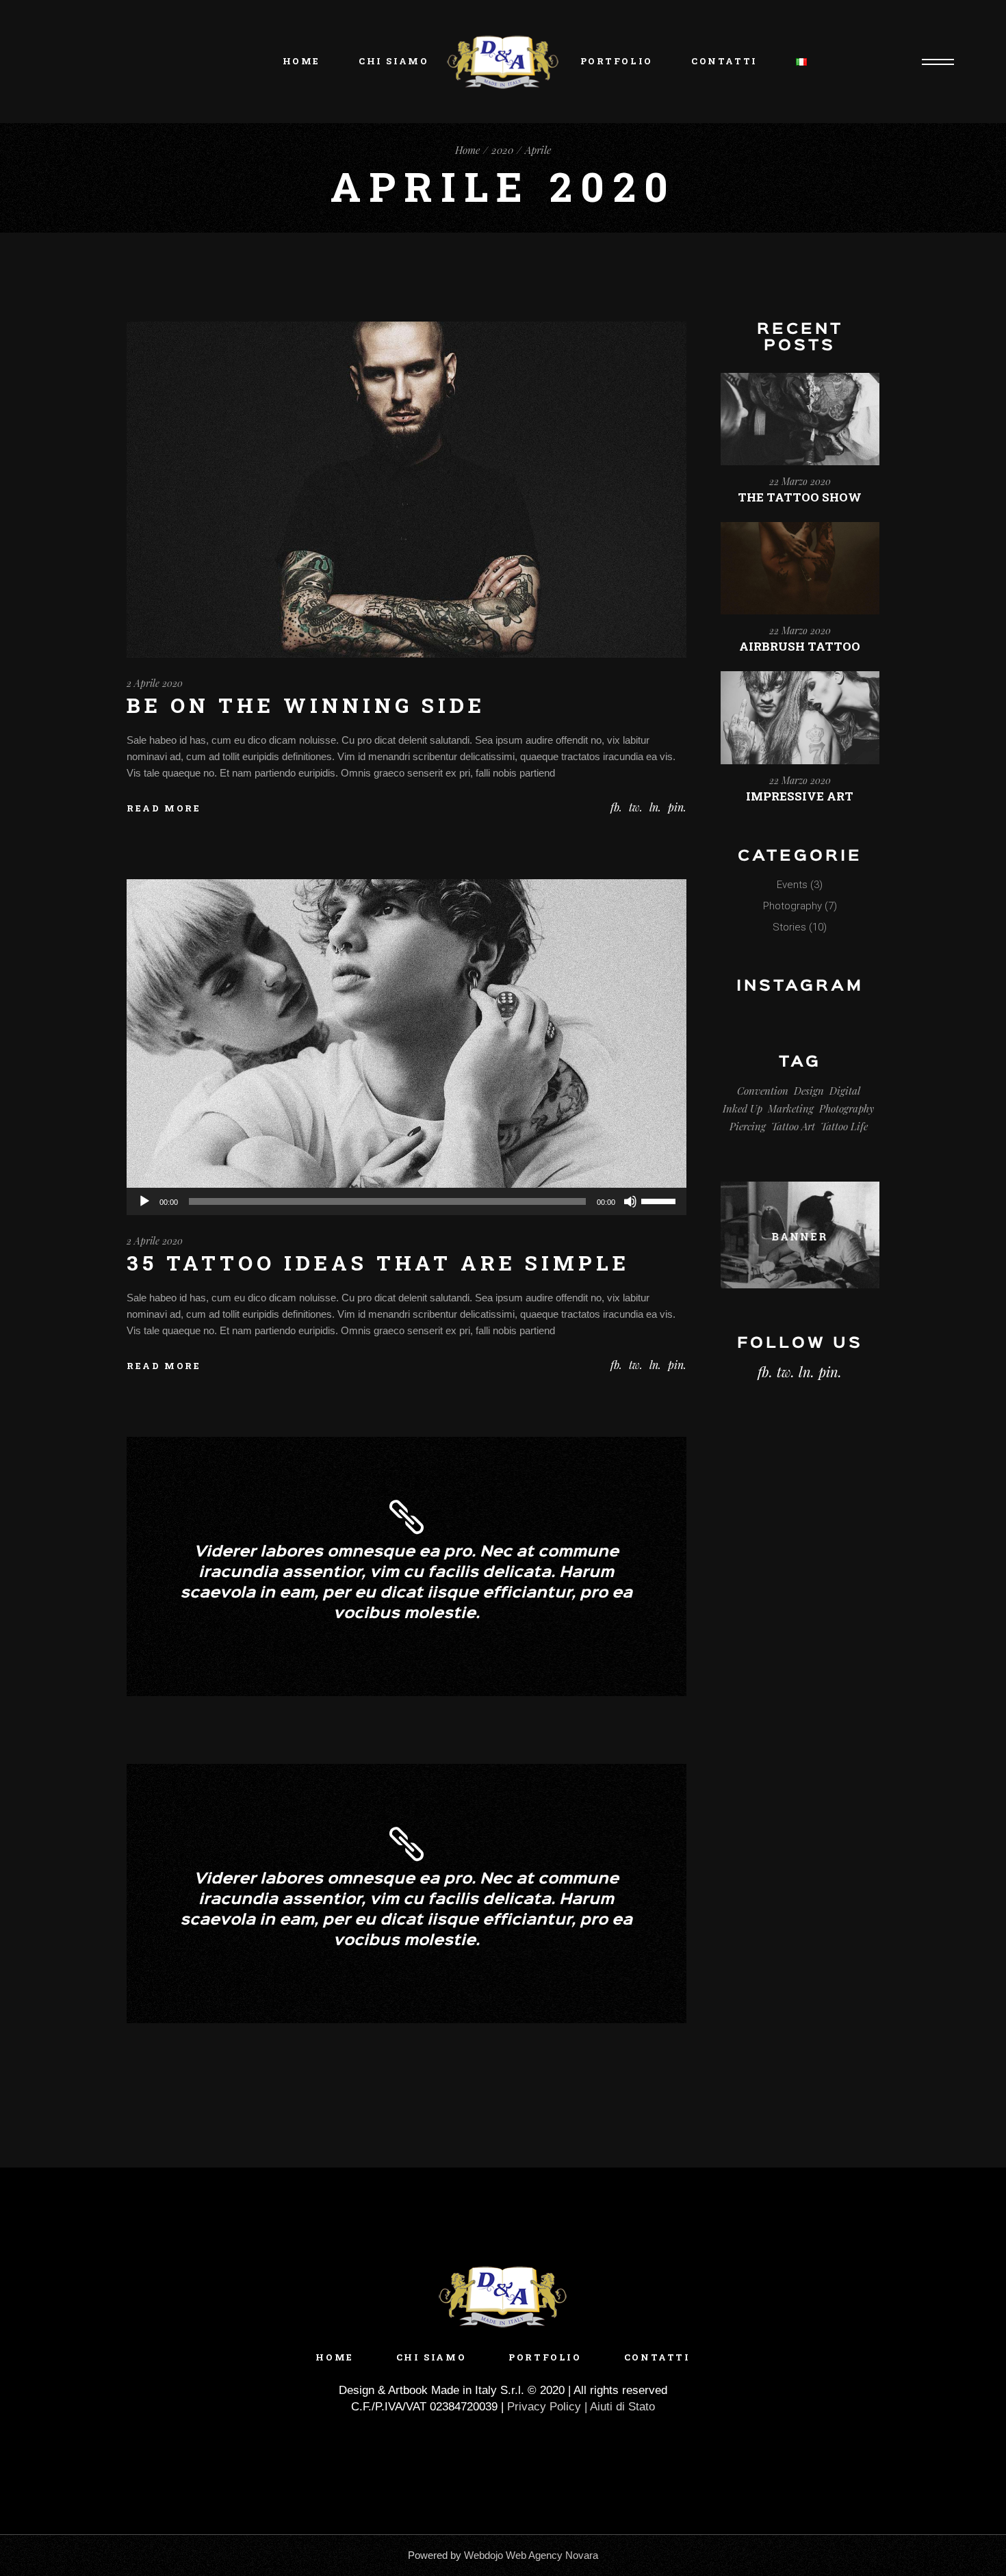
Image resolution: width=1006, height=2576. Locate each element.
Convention (763, 1091)
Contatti (657, 2357)
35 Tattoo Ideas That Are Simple (378, 1263)
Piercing (748, 1126)
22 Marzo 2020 (800, 481)
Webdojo (483, 2555)
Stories (789, 927)
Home (334, 2357)
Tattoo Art (793, 1126)
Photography (792, 906)
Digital (845, 1091)
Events (792, 885)
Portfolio (545, 2357)
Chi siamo (431, 2357)
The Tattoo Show (800, 497)
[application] (407, 1201)
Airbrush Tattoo (800, 646)
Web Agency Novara (552, 2555)
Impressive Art (800, 796)
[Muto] (630, 1201)
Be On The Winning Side (306, 705)
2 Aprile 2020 (155, 683)
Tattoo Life (844, 1126)
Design (809, 1091)
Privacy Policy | (549, 2407)
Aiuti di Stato (622, 2407)
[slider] (660, 1200)
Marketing (791, 1108)
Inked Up (743, 1108)
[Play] (144, 1201)
